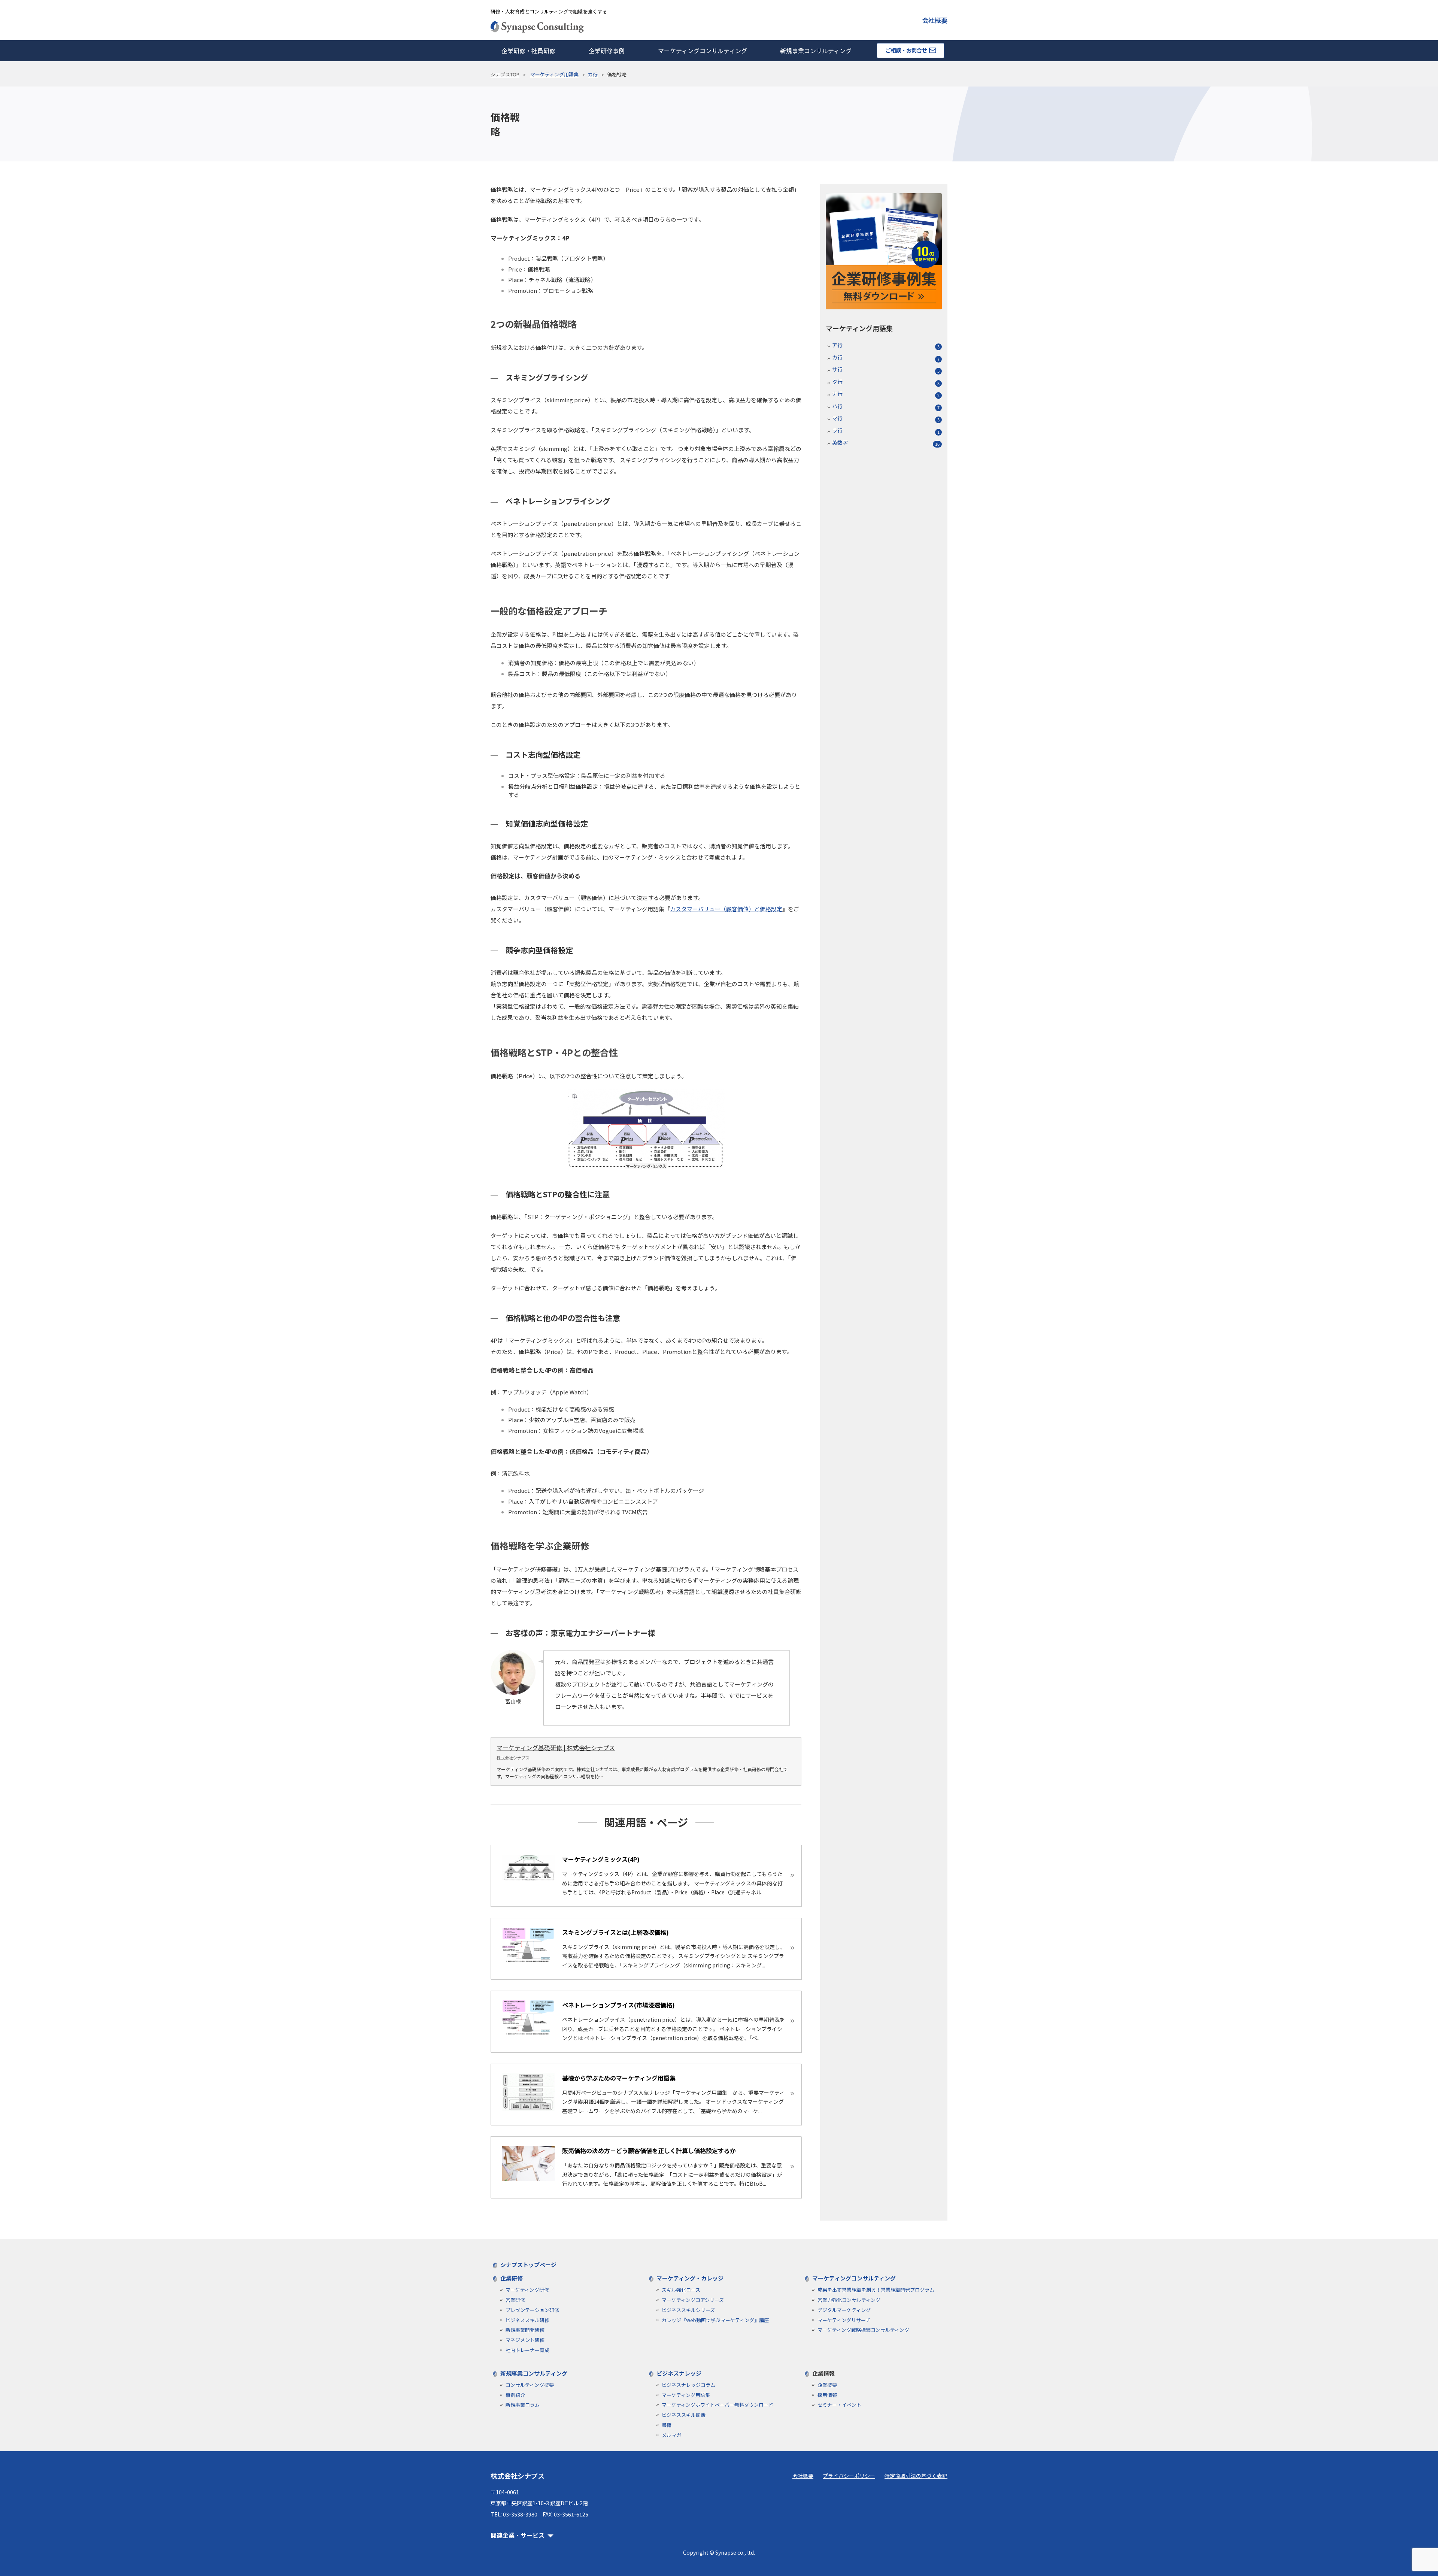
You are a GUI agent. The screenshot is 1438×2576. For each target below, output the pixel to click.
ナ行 (837, 394)
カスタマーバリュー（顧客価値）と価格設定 (726, 909)
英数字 (840, 442)
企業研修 (512, 2278)
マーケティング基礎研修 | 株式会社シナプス (556, 1748)
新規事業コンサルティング (816, 51)
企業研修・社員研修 (528, 51)
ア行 (837, 345)
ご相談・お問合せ (906, 50)
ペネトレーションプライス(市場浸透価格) (618, 2005)
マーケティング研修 (527, 2290)
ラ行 (837, 430)
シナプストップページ (528, 2265)
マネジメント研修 (525, 2340)
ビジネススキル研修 (527, 2320)
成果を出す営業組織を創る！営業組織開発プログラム (876, 2290)
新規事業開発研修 (525, 2330)
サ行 (837, 369)
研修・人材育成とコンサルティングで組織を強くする (549, 11)
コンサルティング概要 (530, 2385)
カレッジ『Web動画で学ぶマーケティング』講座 (715, 2320)
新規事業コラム (523, 2405)
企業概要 (827, 2385)
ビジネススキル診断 (684, 2415)
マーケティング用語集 (554, 74)
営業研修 (515, 2300)
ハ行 (837, 406)
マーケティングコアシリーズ (693, 2300)
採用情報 (827, 2395)
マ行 (837, 418)
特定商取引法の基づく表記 (916, 2476)
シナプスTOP (505, 74)
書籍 (667, 2425)
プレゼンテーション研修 (532, 2310)
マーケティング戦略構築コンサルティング (863, 2330)
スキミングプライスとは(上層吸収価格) (615, 1932)
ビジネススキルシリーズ (688, 2310)
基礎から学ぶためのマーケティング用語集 (619, 2078)
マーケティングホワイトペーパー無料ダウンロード (718, 2405)
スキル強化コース (681, 2290)
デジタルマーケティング (844, 2310)
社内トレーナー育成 (527, 2350)
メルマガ (671, 2435)
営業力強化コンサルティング (849, 2300)
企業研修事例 (607, 51)
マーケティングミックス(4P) (601, 1859)
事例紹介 (515, 2395)
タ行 (837, 382)
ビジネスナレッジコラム (688, 2385)
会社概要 (935, 20)
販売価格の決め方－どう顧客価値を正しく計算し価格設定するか (649, 2151)
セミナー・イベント (839, 2405)
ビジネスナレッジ (679, 2373)
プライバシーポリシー (849, 2476)
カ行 (593, 74)
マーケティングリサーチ (844, 2320)
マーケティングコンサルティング (703, 51)
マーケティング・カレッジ (690, 2278)
